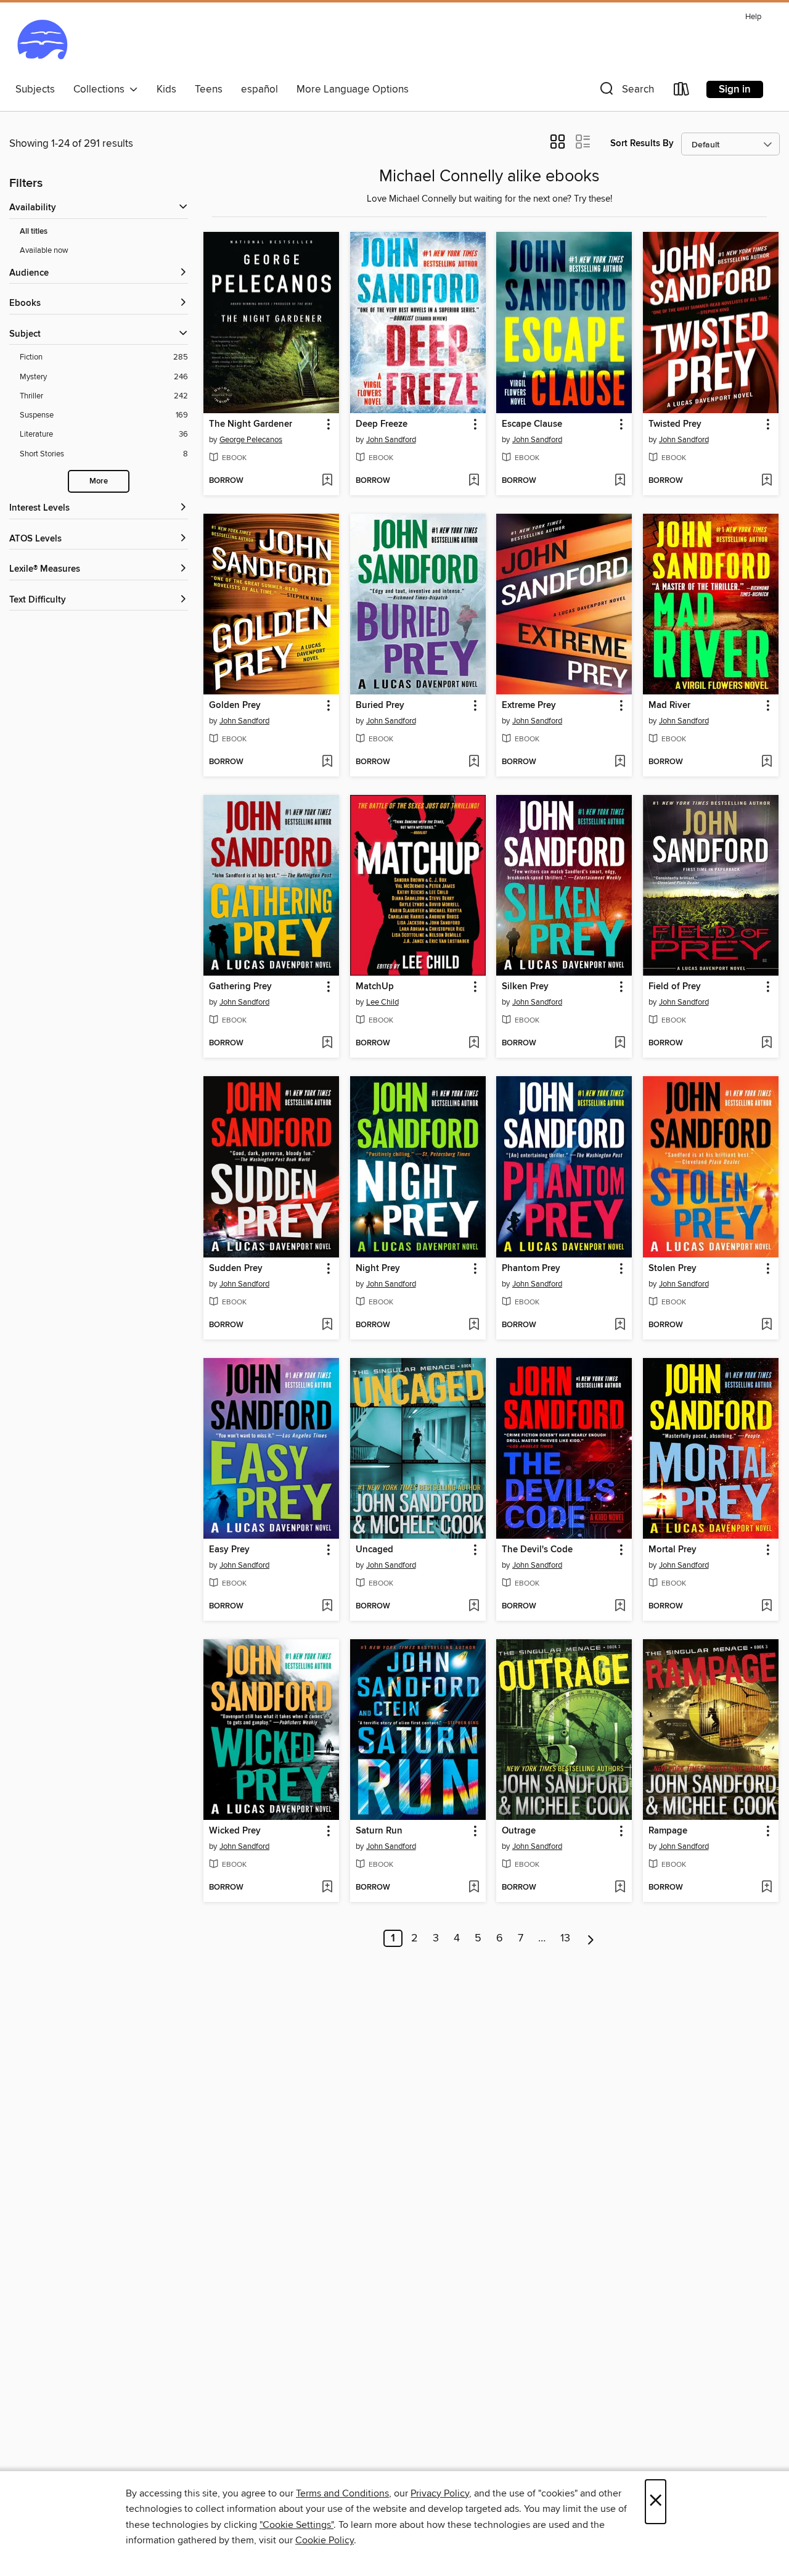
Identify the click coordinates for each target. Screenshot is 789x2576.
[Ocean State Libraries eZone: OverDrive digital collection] (42, 43)
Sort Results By (642, 143)
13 (565, 1938)
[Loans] (682, 92)
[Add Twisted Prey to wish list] (767, 481)
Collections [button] (101, 89)
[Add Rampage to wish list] (767, 1888)
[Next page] (591, 1938)
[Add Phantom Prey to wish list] (620, 1325)
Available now (44, 250)
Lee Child (382, 1002)
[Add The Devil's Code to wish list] (620, 1607)
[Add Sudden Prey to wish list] (327, 1325)
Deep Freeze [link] (382, 424)
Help (753, 17)
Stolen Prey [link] (672, 1269)
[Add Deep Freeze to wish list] (474, 481)
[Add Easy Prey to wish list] (327, 1607)
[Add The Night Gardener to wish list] (327, 481)
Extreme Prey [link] (529, 706)
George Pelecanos (251, 440)
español (260, 89)
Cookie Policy (325, 2540)
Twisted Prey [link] (675, 424)
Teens (209, 89)
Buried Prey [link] (380, 706)
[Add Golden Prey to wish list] (327, 762)
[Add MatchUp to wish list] (474, 1043)
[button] (626, 92)
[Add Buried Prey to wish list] (474, 762)
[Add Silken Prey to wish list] (620, 1043)
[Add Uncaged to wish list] (474, 1607)
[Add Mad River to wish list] (767, 762)
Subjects (35, 89)
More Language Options (353, 89)
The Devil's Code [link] (537, 1550)
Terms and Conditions (342, 2493)
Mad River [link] (669, 706)
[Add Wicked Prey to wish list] (327, 1888)
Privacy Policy (440, 2493)
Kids (166, 89)
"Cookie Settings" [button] (296, 2525)
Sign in (735, 89)
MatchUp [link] (375, 987)
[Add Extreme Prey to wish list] (620, 762)
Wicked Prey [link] (235, 1831)
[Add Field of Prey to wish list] (767, 1043)
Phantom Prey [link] (531, 1269)
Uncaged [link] (374, 1550)
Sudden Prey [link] (236, 1269)
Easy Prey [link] (229, 1550)
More (99, 481)
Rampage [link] (668, 1831)
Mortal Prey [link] (672, 1550)
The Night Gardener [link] (251, 424)
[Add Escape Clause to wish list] (620, 481)
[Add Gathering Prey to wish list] (327, 1043)
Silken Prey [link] (525, 987)
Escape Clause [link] (532, 424)
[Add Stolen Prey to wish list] (767, 1325)
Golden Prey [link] (235, 706)
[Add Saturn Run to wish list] (474, 1888)
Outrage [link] (519, 1831)
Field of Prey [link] (675, 987)
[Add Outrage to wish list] (620, 1888)
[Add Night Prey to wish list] (474, 1325)
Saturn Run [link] (379, 1831)
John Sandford (391, 440)
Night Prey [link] (378, 1269)
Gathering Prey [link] (240, 987)
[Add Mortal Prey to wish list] (767, 1607)
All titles (34, 232)
